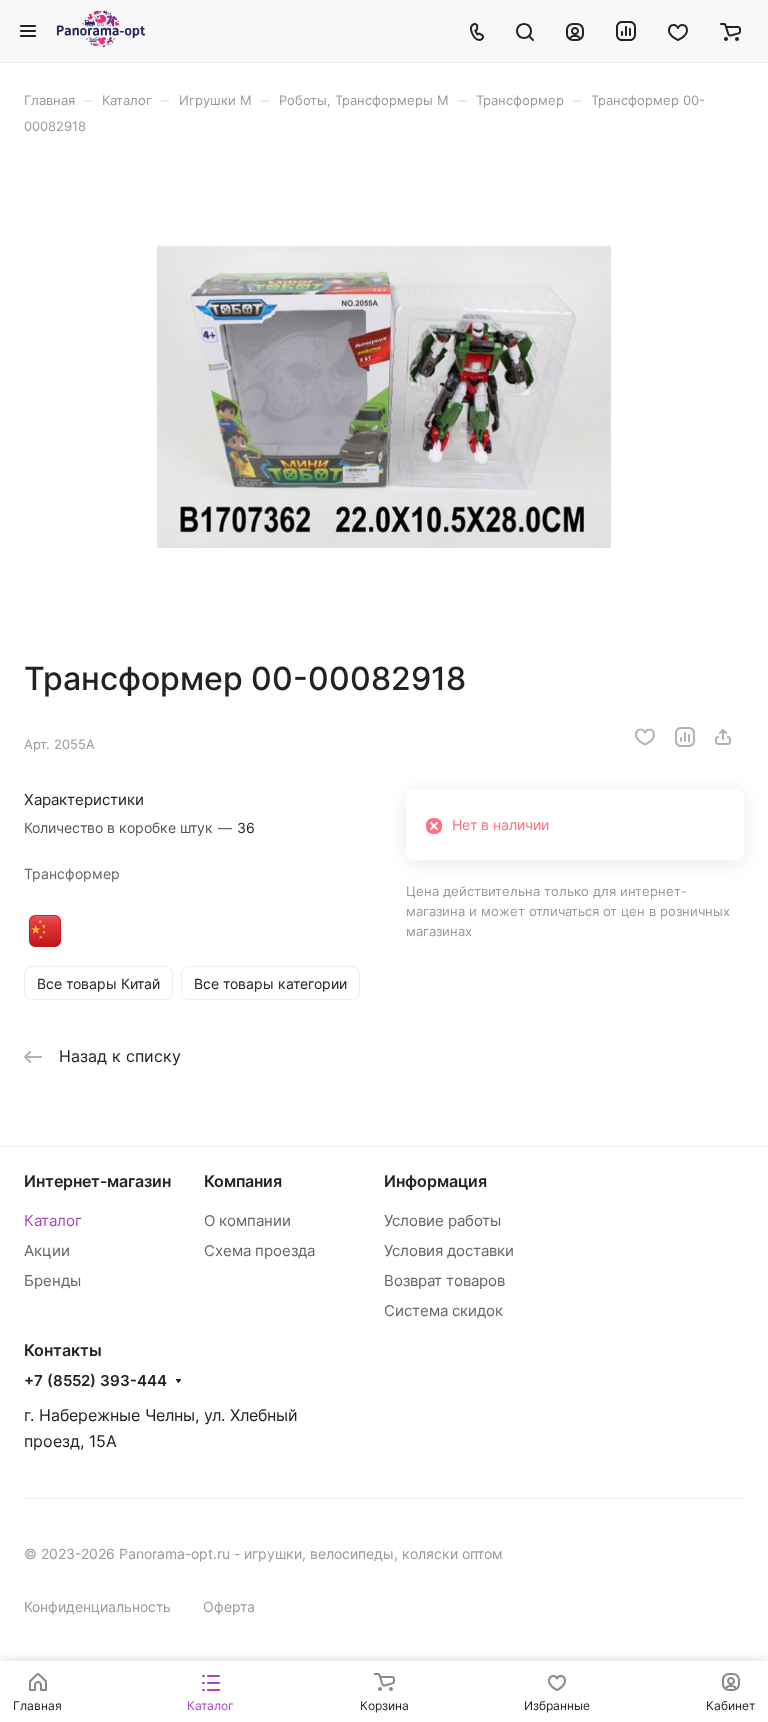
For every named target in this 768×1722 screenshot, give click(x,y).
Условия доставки (449, 1250)
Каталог (53, 1220)
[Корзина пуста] (730, 31)
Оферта (229, 1606)
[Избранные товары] (678, 31)
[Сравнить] (685, 737)
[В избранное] (645, 737)
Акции (47, 1250)
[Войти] (575, 31)
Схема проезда (259, 1250)
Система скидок (443, 1310)
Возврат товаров (444, 1280)
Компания (243, 1181)
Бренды (52, 1280)
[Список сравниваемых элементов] (626, 31)
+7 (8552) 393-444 (95, 1381)
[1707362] (384, 397)
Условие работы (442, 1220)
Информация (435, 1181)
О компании (247, 1220)
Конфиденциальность (97, 1606)
